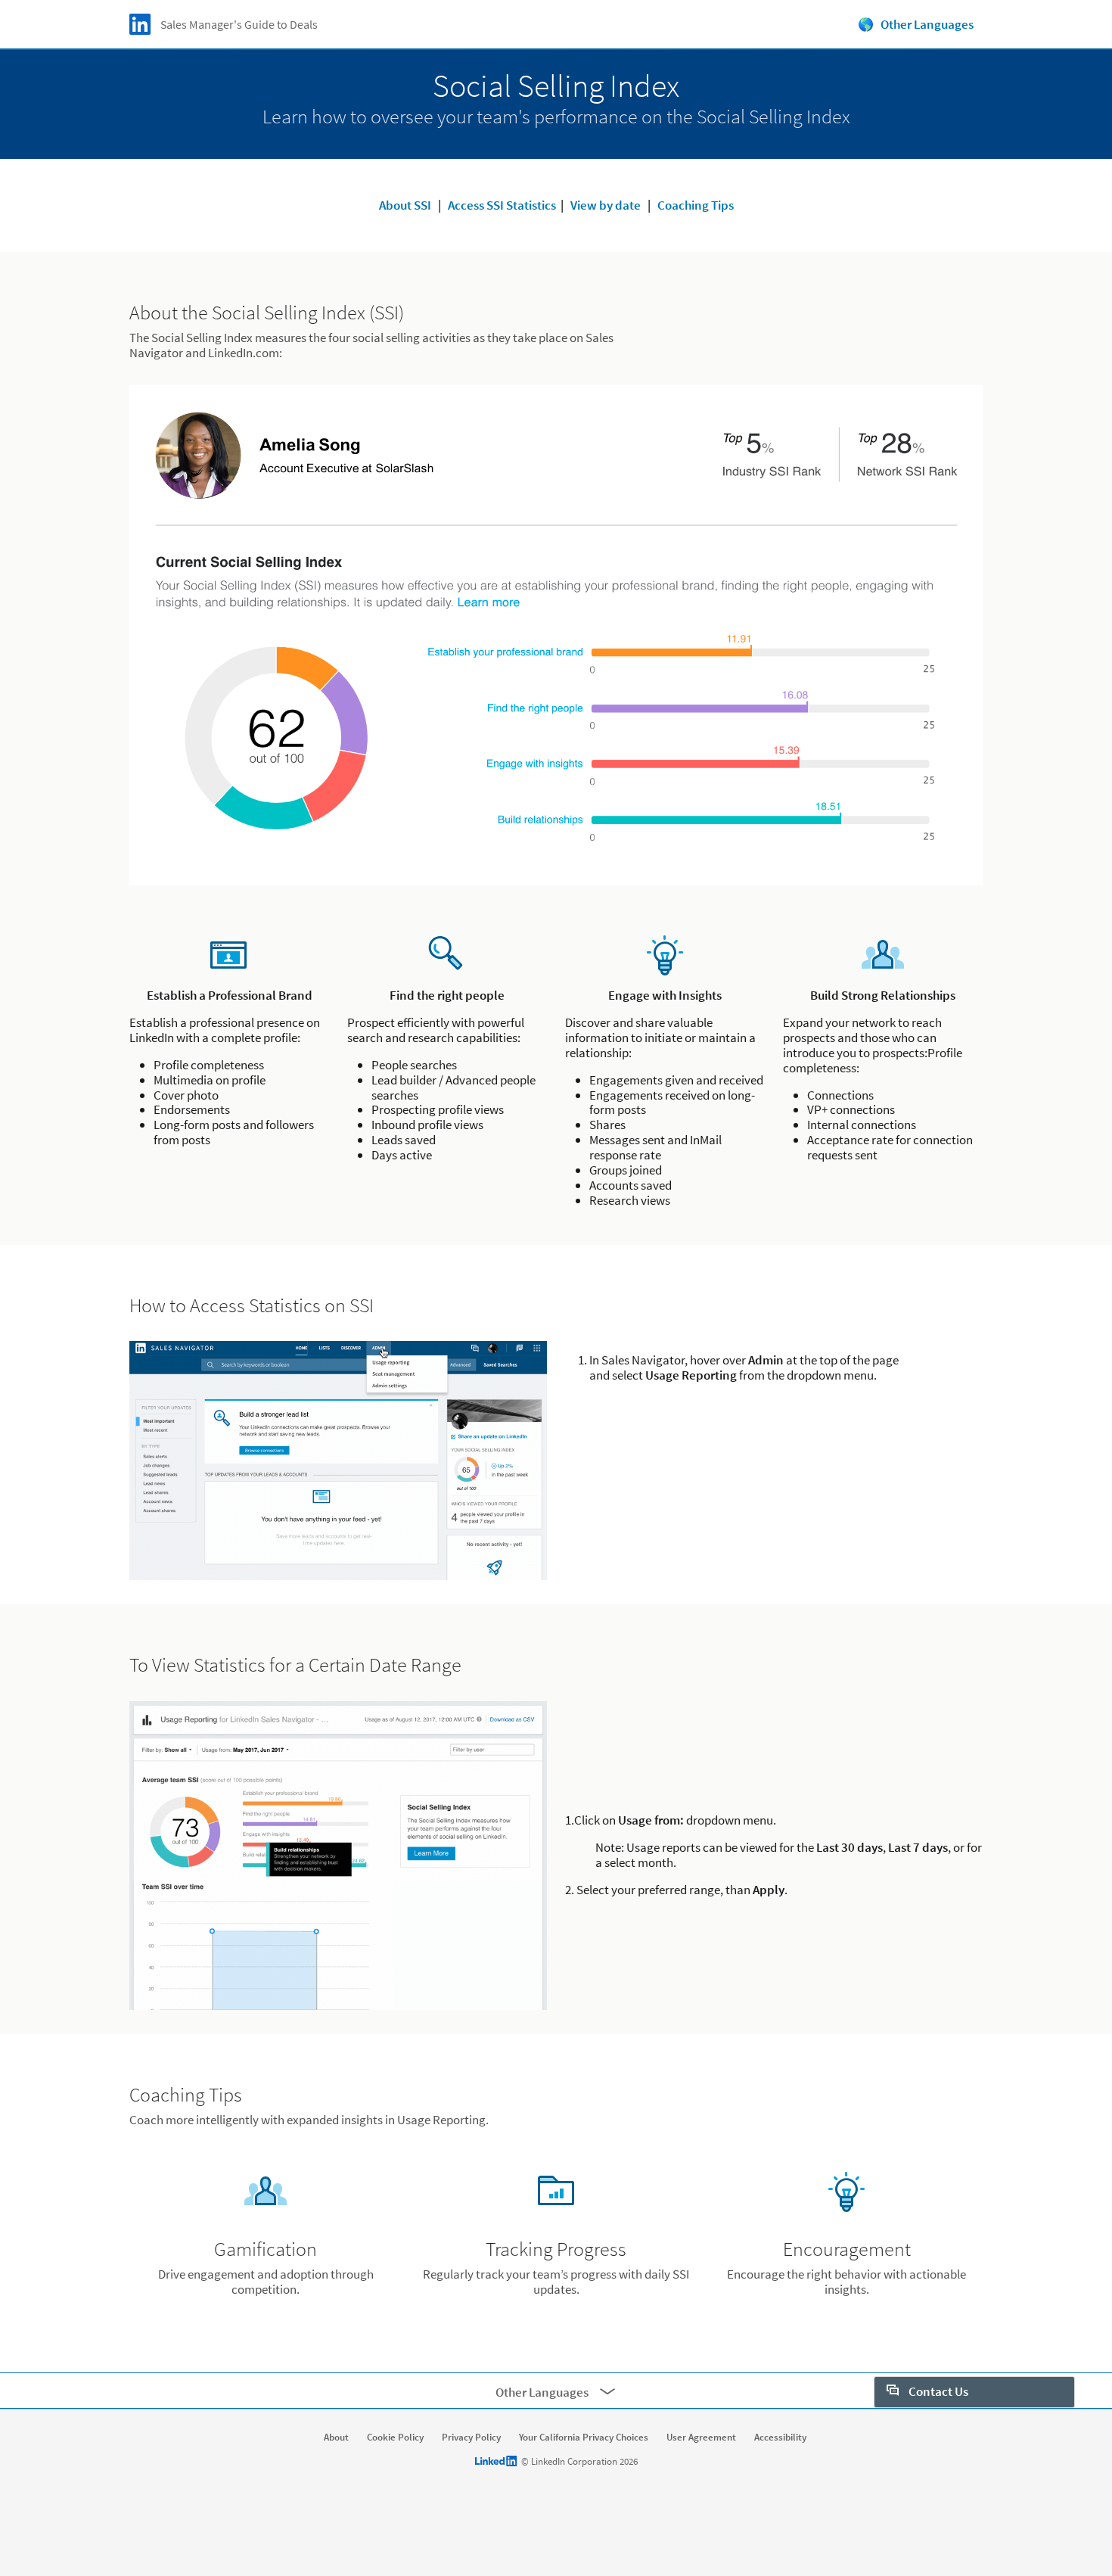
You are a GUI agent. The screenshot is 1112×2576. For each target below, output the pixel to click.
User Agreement (701, 2438)
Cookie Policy (395, 2438)
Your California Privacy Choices (584, 2438)
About (336, 2438)
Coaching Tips (696, 205)
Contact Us (937, 2391)
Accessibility (780, 2438)
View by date (606, 205)
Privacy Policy (471, 2438)
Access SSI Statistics (502, 205)
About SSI (405, 205)
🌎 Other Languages (916, 24)
